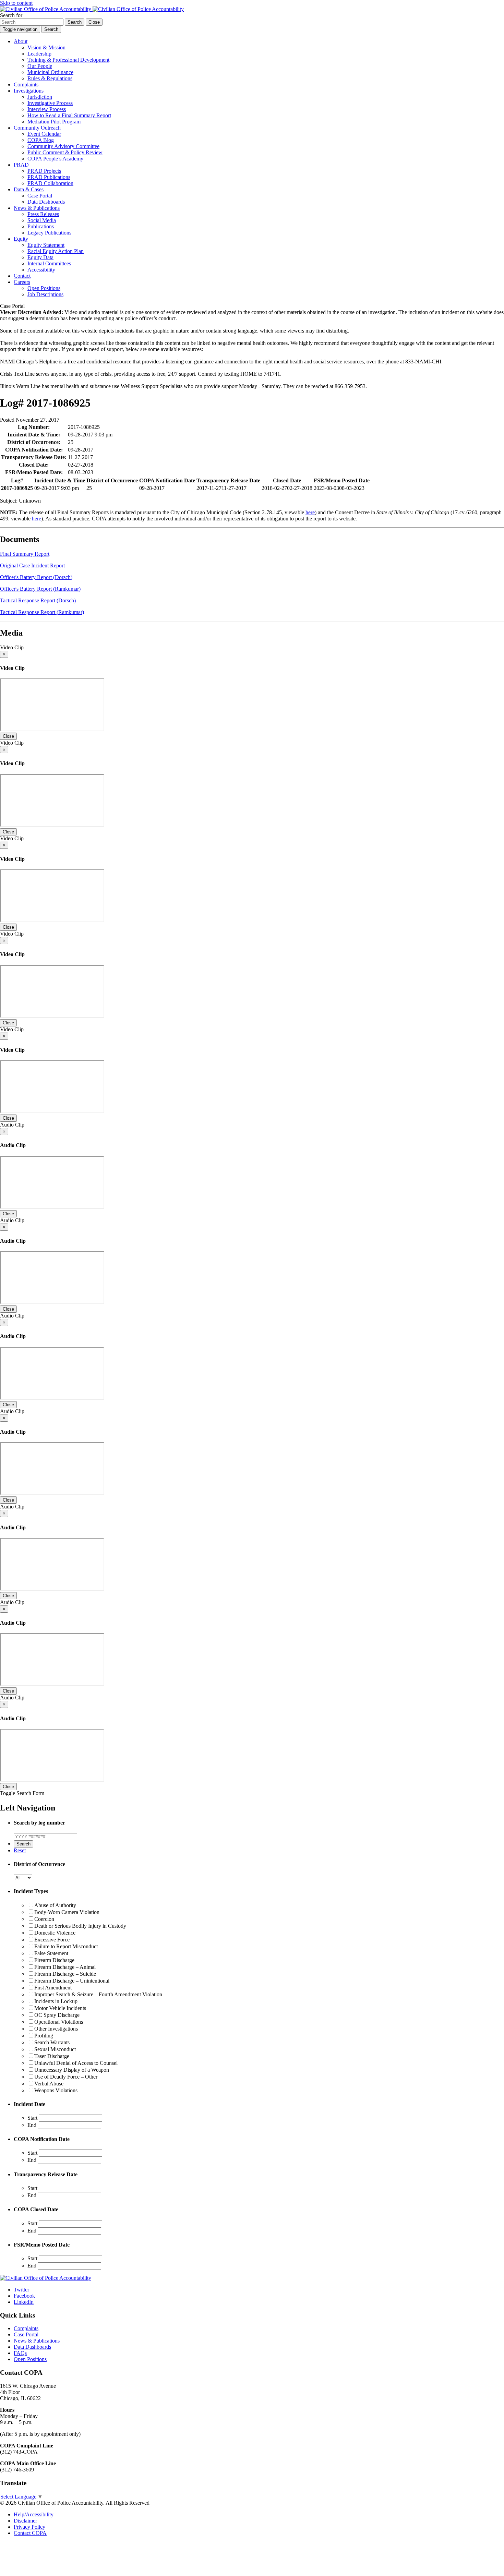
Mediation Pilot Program (54, 122)
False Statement (51, 1953)
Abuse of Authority (55, 1905)
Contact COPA (30, 2533)
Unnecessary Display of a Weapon (72, 2070)
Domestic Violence (55, 1933)
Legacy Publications (49, 233)
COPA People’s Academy (55, 159)
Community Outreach (37, 128)
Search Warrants (52, 2042)
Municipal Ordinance (50, 72)
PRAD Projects (44, 171)
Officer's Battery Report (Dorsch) (36, 577)
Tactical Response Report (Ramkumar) (42, 612)
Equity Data (40, 257)
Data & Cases (29, 189)
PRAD (21, 165)
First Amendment (53, 1988)
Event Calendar (44, 134)
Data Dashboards (46, 202)
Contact (22, 276)
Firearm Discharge (54, 1960)
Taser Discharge (52, 2056)
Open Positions (44, 288)
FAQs (20, 2353)
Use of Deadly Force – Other (66, 2077)
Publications (41, 226)
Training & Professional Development (68, 60)
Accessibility (41, 270)
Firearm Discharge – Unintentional (72, 1981)
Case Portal (40, 196)
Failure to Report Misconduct (66, 1946)
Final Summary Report (25, 554)
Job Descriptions (45, 294)
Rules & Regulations (50, 78)
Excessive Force (52, 1940)
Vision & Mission (46, 47)
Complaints (26, 85)
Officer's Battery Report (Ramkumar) (40, 589)
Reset (20, 1850)
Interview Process (47, 109)
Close (8, 736)
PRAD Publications (49, 177)
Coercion (44, 1919)
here (310, 512)
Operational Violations (59, 2022)
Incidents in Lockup (56, 2001)
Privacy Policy (29, 2527)
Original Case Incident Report (32, 565)
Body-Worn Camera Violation (67, 1912)
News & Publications (37, 208)
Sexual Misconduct (55, 2049)
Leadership (39, 54)
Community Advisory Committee (63, 146)
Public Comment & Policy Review (65, 152)
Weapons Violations (56, 2090)
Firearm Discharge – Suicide (65, 1974)
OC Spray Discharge (57, 2015)
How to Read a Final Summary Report (69, 115)
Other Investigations (56, 2029)
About (21, 41)
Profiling (44, 2036)
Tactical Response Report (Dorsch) (38, 600)
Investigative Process (50, 103)
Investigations (29, 91)
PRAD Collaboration (50, 183)
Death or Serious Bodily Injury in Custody (80, 1926)
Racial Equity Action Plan (56, 251)
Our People (40, 66)
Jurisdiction (40, 97)
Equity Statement (46, 245)
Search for (11, 15)
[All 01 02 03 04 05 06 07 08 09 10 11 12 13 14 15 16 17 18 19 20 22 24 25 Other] (23, 1877)
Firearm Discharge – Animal (65, 1967)
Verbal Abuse (49, 2084)
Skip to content (16, 3)
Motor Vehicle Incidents (60, 2008)
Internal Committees (49, 263)
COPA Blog (41, 140)
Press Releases (43, 214)
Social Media (42, 220)
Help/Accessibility (34, 2514)
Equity (21, 239)
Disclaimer (25, 2521)
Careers (22, 282)
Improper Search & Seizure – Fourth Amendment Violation (98, 1994)
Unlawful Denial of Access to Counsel (76, 2063)
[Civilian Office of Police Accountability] (92, 9)
